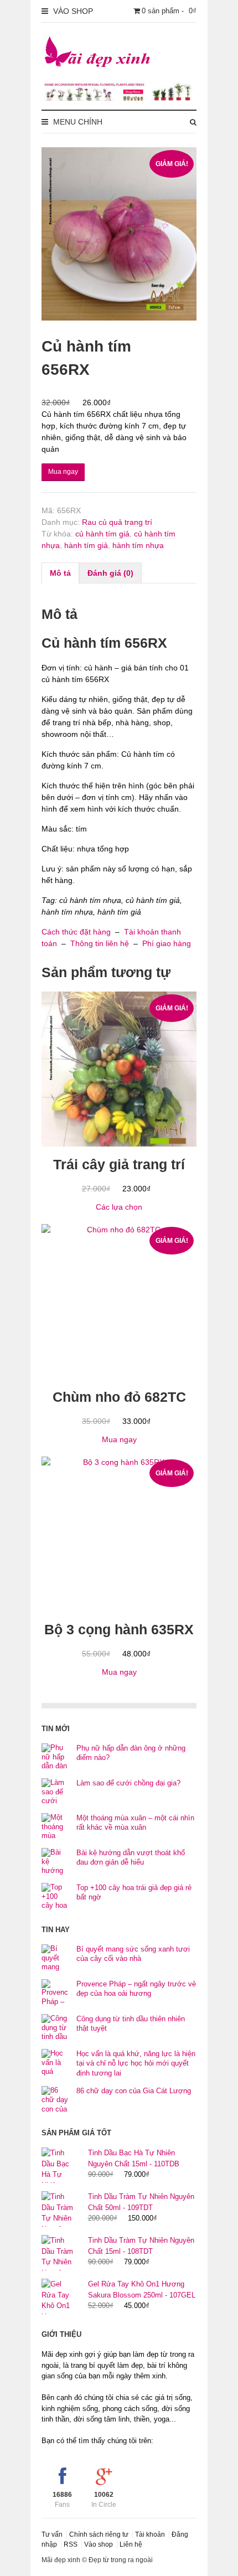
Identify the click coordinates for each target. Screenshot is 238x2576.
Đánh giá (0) (110, 573)
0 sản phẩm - (169, 11)
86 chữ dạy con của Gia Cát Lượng (134, 2091)
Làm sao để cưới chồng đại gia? (128, 1783)
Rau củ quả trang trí (117, 522)
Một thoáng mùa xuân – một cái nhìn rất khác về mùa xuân (135, 1823)
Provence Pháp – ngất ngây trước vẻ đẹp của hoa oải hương (136, 1989)
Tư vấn (52, 2534)
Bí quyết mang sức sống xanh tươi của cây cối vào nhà (133, 1954)
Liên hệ (131, 2544)
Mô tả (60, 573)
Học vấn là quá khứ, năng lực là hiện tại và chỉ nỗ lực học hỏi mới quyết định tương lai (136, 2063)
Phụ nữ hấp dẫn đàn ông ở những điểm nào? (131, 1753)
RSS (71, 2544)
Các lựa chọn (119, 1207)
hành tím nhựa (138, 545)
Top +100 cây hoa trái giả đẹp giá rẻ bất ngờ (134, 1893)
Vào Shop (72, 11)
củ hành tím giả (102, 534)
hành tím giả (86, 545)
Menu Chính (77, 122)
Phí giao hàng (167, 943)
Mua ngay (63, 472)
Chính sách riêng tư (99, 2534)
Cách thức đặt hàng (76, 932)
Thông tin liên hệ (100, 943)
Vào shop (99, 2544)
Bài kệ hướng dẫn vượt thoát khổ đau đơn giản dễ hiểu (131, 1858)
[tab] (60, 573)
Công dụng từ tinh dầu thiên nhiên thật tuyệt (131, 2024)
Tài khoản (150, 2534)
